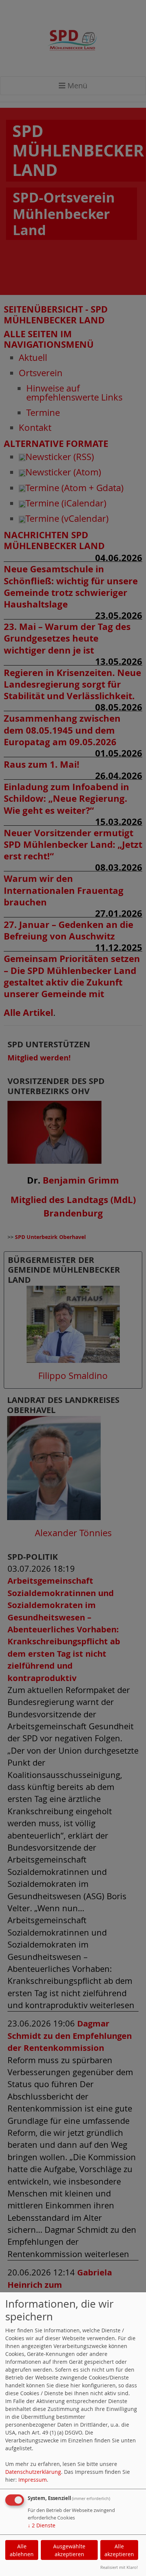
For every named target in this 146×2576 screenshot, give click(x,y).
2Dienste (42, 2525)
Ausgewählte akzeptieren (69, 2550)
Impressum (33, 2480)
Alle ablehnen (22, 2550)
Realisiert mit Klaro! (119, 2567)
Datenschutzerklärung (33, 2472)
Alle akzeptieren (119, 2550)
